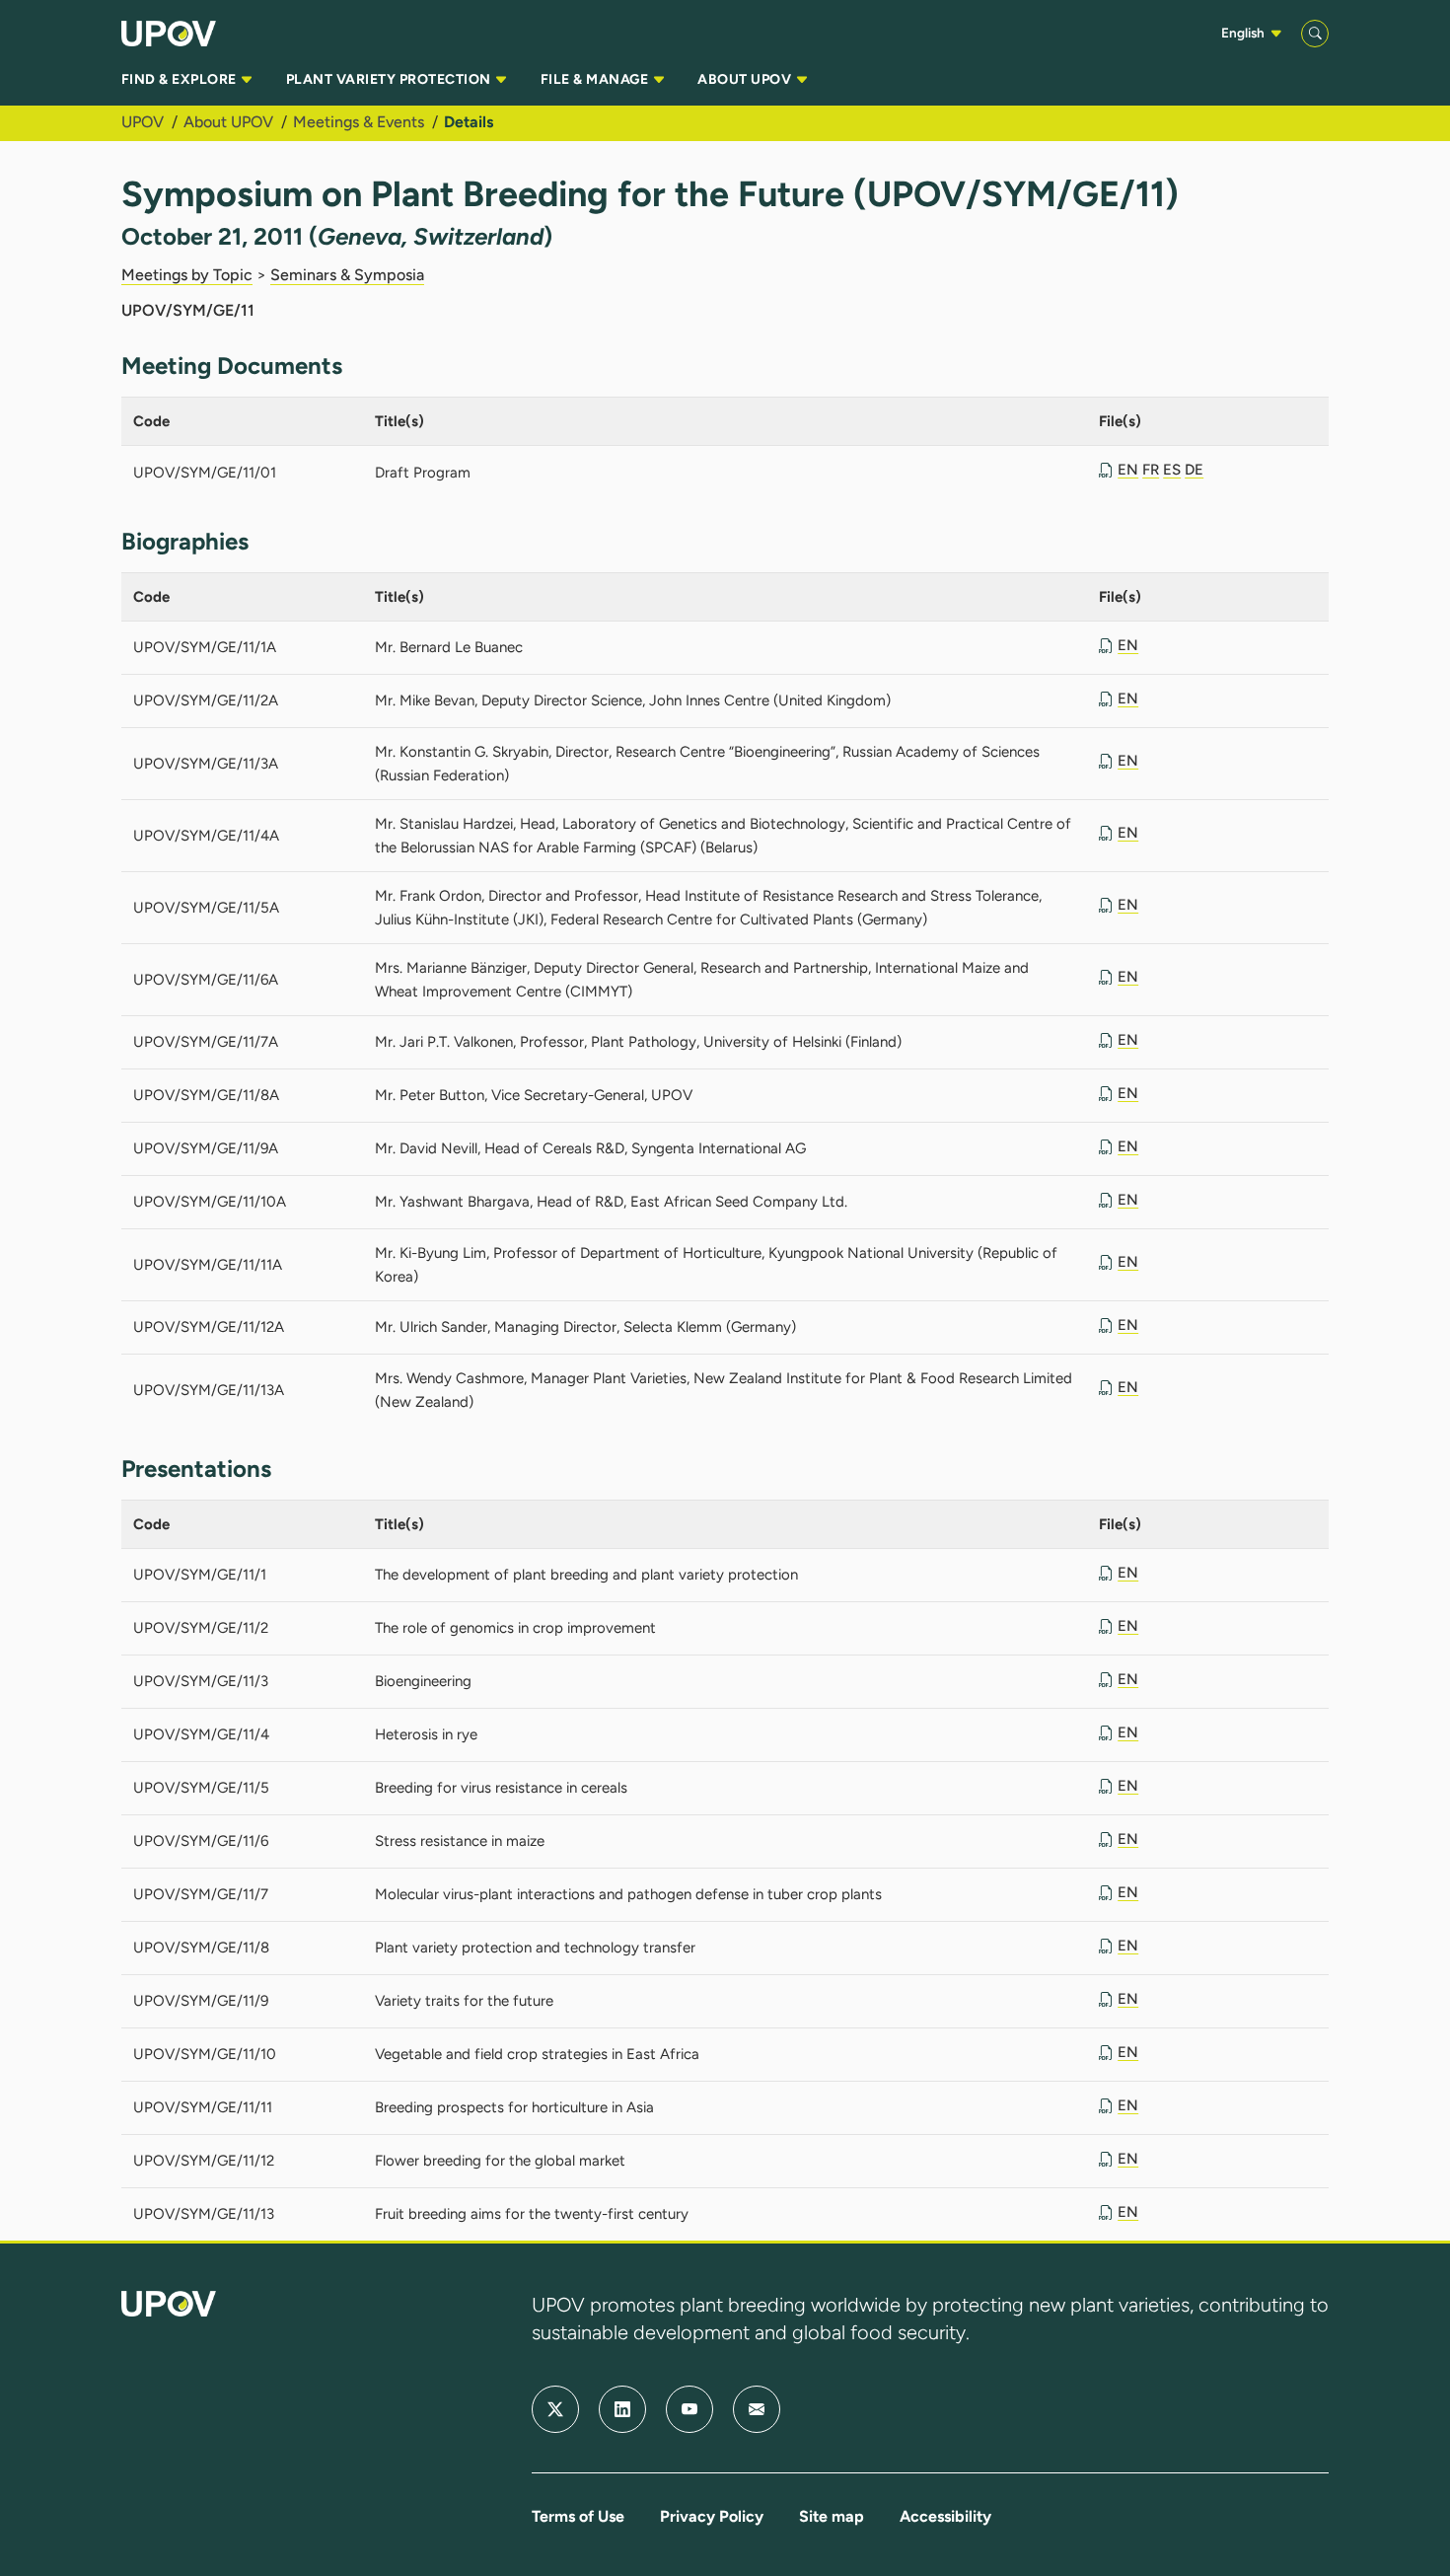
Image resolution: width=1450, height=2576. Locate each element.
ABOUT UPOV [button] (746, 79)
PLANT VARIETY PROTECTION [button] (390, 79)
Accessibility (945, 2516)
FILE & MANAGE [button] (596, 79)
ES (1172, 470)
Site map (832, 2516)
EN (1128, 470)
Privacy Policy (712, 2516)
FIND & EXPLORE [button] (181, 79)
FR (1151, 470)
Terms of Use (578, 2516)
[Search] (1315, 34)
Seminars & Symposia (347, 275)
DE (1194, 470)
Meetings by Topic (187, 275)
